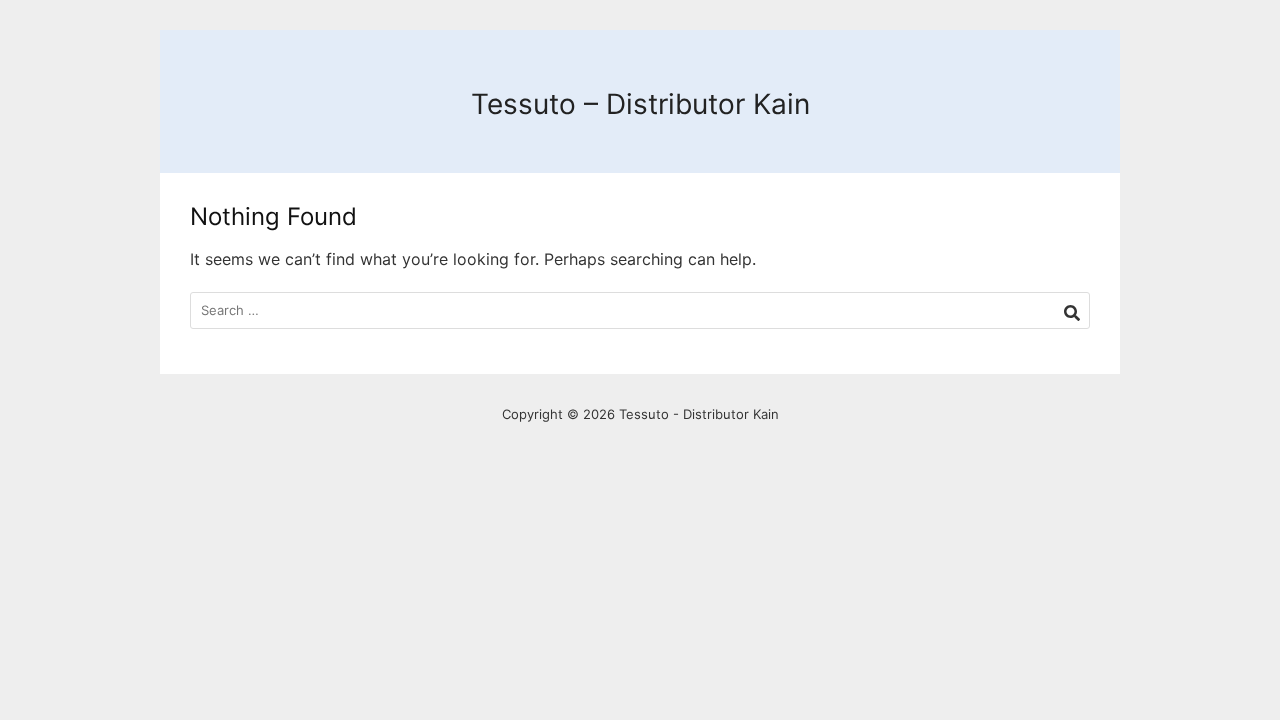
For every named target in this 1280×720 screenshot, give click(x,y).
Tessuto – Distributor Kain (640, 104)
